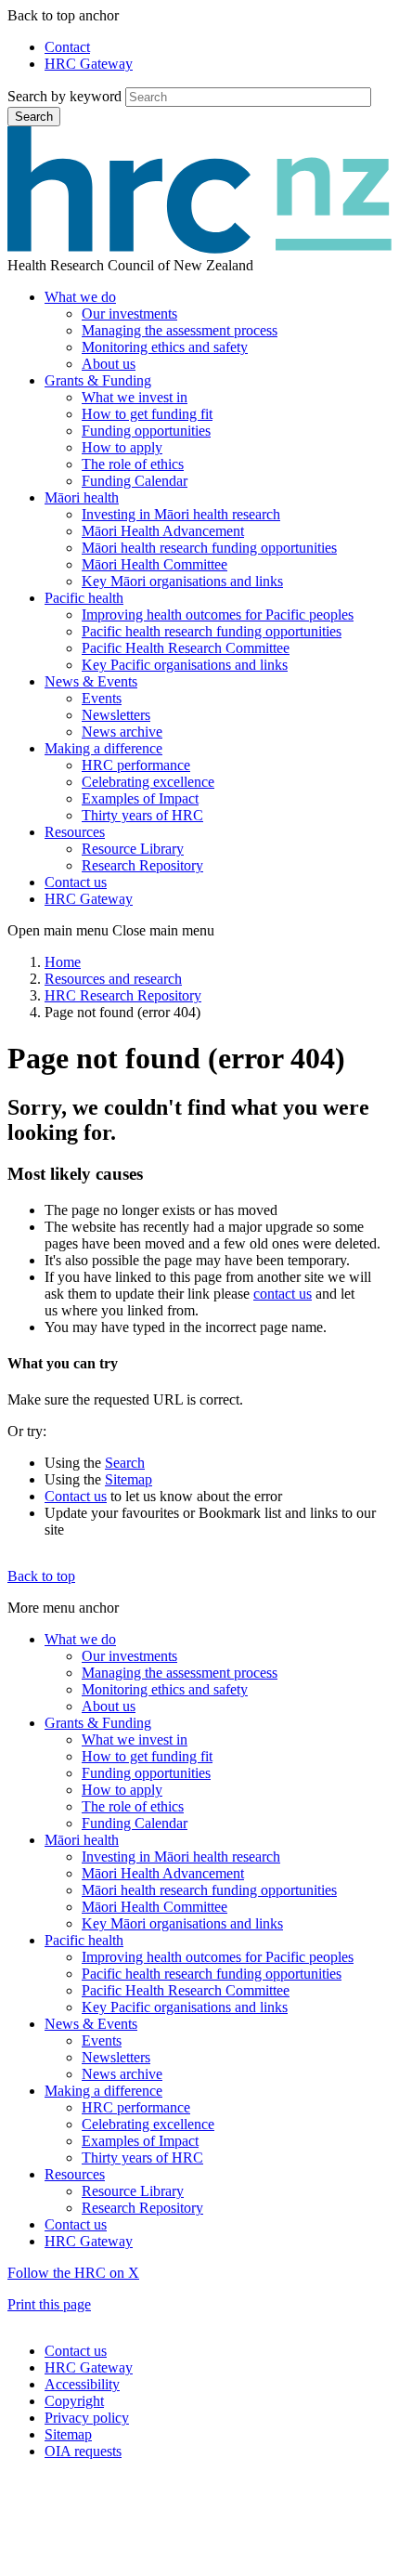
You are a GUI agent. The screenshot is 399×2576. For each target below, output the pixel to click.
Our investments (129, 314)
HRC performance (136, 765)
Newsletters (116, 715)
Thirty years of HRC (142, 815)
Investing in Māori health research (181, 514)
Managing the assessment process (180, 330)
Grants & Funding (98, 380)
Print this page (49, 2304)
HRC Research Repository (123, 995)
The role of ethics (133, 464)
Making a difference (103, 748)
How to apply (122, 447)
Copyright (74, 2401)
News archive (122, 732)
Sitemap (129, 1479)
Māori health (82, 497)
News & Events (91, 681)
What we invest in (135, 397)
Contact (67, 47)
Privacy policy (87, 2418)
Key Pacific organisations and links (185, 665)
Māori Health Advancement (163, 531)
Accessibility (82, 2384)
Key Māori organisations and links (182, 581)
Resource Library (133, 849)
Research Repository (142, 865)
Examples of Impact (140, 798)
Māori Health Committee (154, 564)
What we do (80, 297)
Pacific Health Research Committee (186, 648)
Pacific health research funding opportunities (212, 631)
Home (63, 962)
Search (34, 117)
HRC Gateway (89, 64)
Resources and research (113, 979)
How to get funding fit (147, 414)
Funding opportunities (146, 431)
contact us (283, 1294)
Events (102, 698)
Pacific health (84, 598)
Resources (75, 832)
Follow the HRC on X (73, 2273)
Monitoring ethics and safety (165, 347)
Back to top (41, 1576)
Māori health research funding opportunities (209, 548)
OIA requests (83, 2451)
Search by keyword (64, 96)
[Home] (199, 248)
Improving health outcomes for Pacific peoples (218, 615)
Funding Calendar (135, 481)
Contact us (76, 882)
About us (109, 364)
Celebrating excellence (148, 782)
